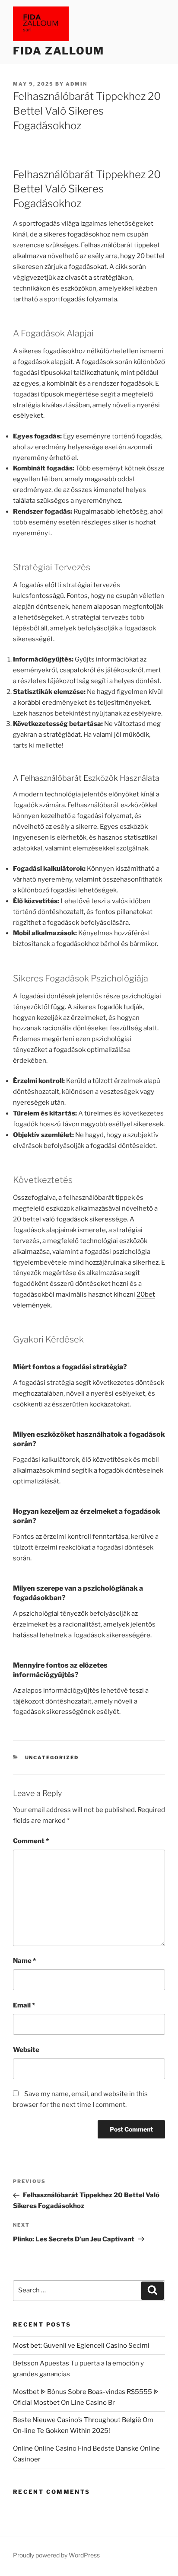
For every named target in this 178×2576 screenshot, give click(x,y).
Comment (31, 1841)
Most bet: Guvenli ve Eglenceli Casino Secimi (81, 2346)
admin (76, 84)
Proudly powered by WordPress (56, 2555)
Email (24, 2005)
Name (24, 1961)
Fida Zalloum (59, 51)
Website (26, 2050)
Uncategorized (52, 1758)
